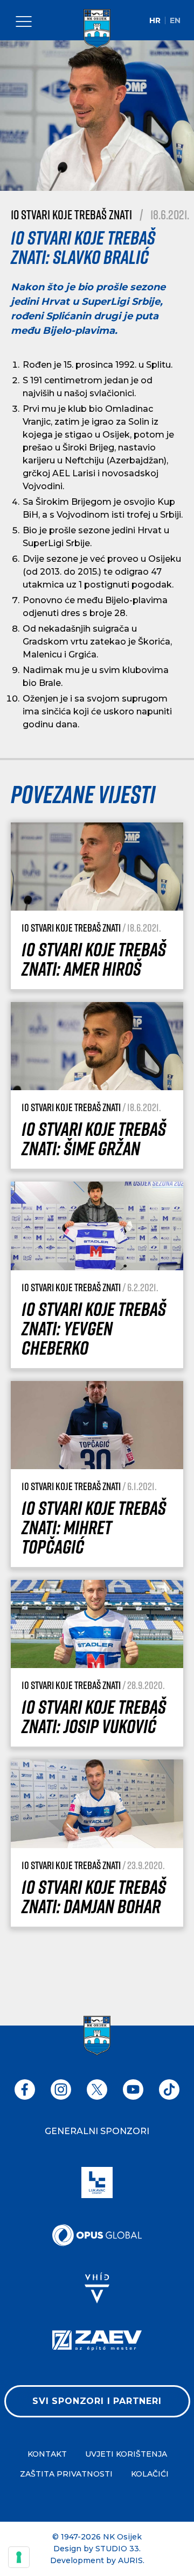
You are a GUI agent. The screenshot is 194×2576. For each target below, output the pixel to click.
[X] (97, 2090)
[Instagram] (61, 2090)
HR (155, 20)
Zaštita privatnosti (66, 2474)
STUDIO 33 (117, 2549)
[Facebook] (25, 2090)
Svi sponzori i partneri (97, 2401)
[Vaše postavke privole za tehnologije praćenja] (19, 2557)
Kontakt (47, 2454)
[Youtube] (133, 2090)
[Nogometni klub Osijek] (97, 29)
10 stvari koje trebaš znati (71, 214)
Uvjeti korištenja (126, 2454)
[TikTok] (169, 2090)
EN (175, 20)
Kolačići (150, 2474)
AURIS (130, 2560)
